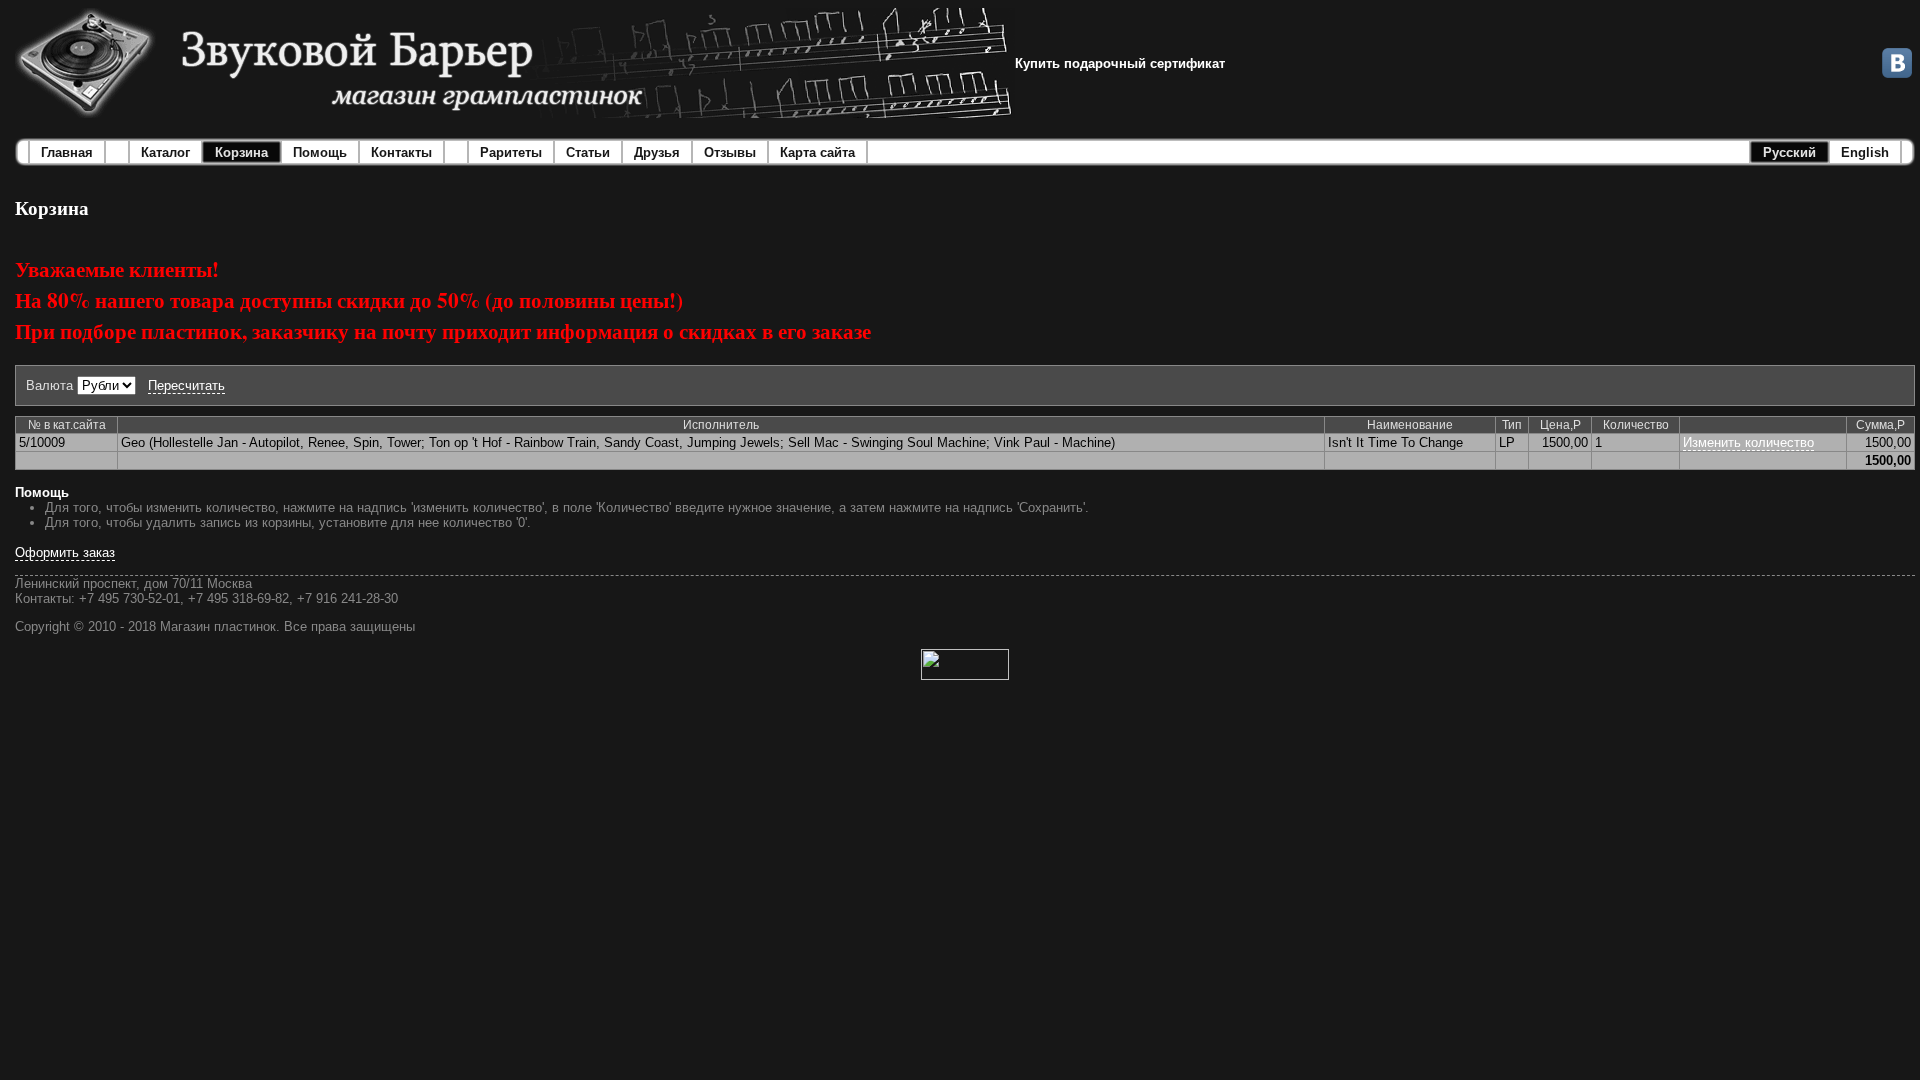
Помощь (320, 152)
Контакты (401, 152)
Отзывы (730, 152)
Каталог (165, 152)
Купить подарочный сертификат (1120, 63)
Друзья (657, 152)
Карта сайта (817, 152)
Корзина (241, 152)
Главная (67, 152)
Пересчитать (186, 385)
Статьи (588, 152)
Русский (1789, 152)
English (1865, 152)
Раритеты (511, 152)
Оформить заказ (65, 552)
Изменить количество (1748, 442)
